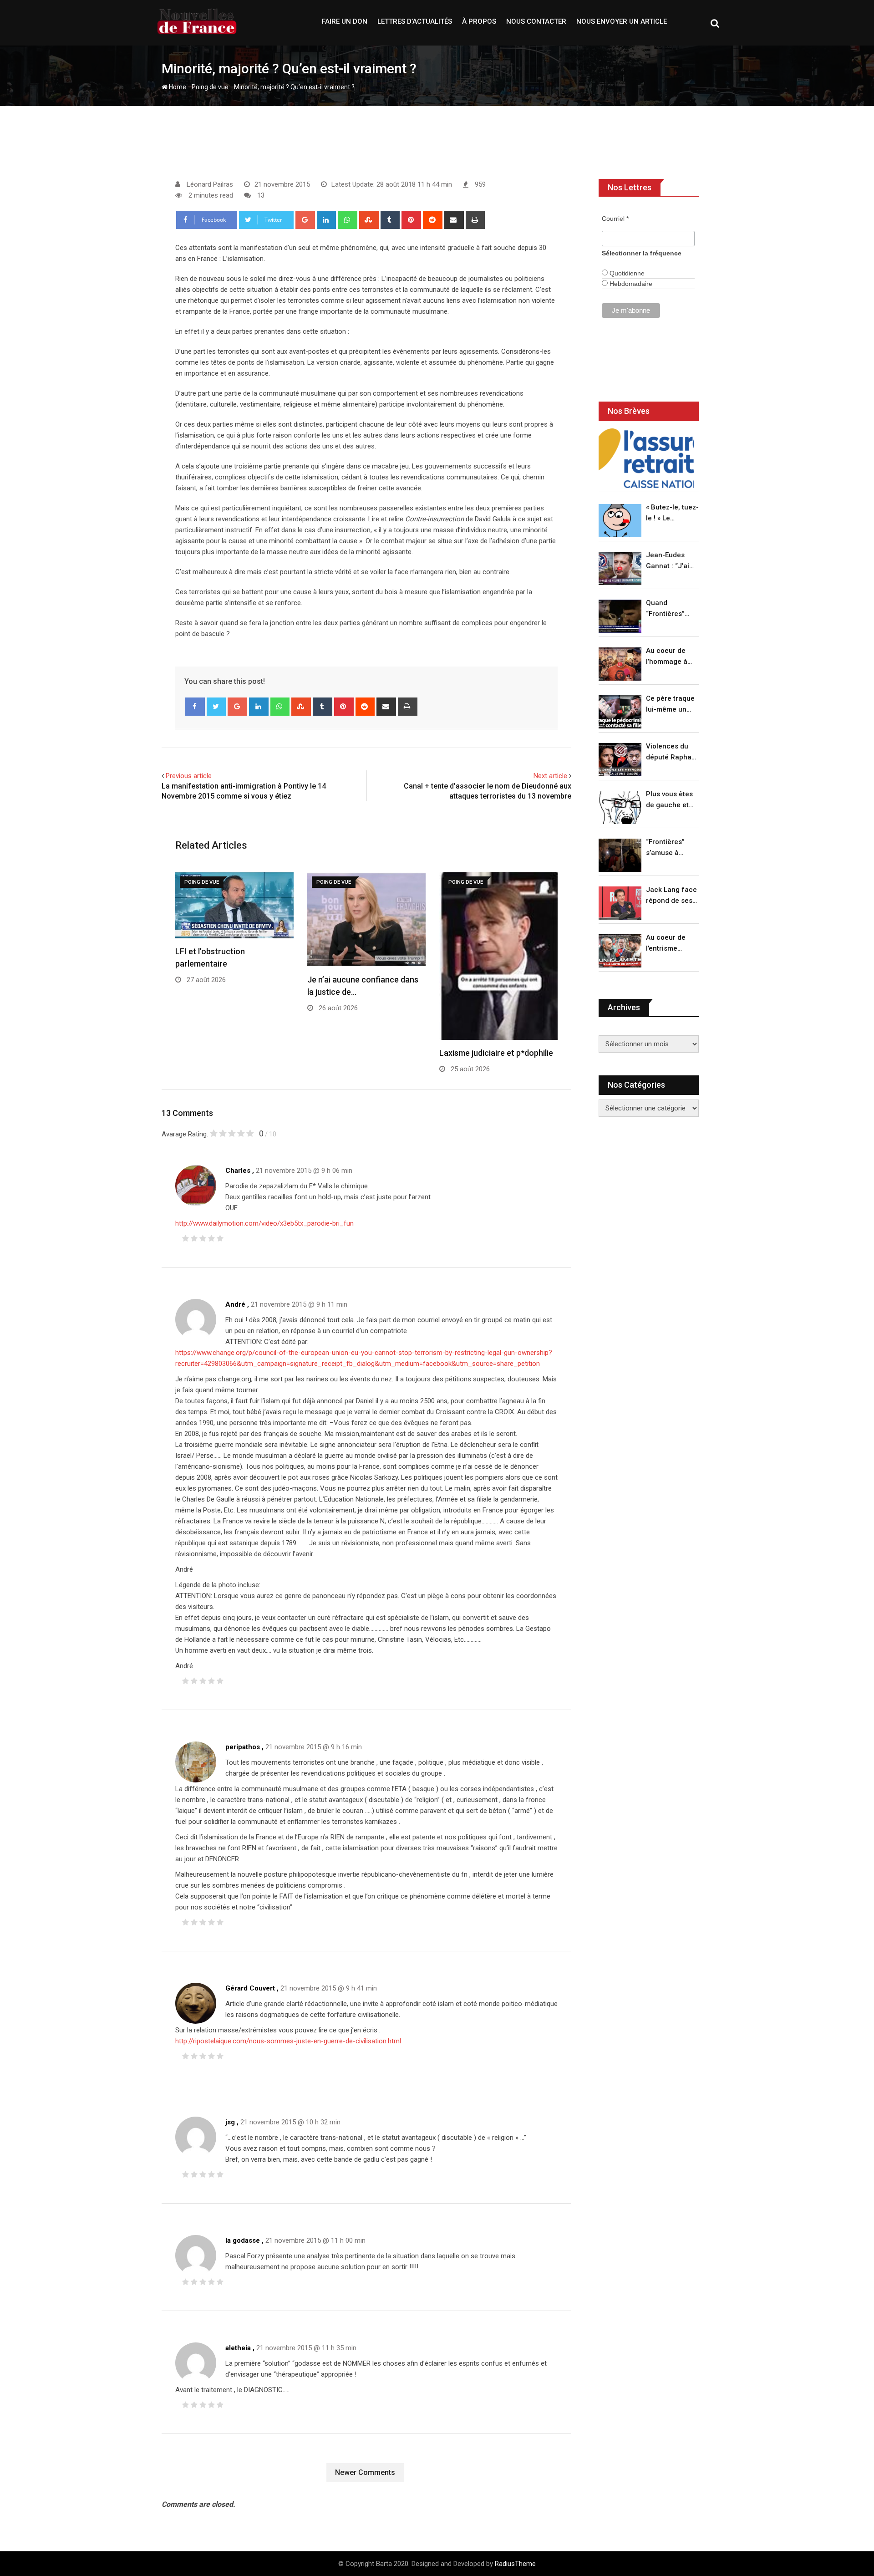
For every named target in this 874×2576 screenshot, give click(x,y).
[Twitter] (216, 707)
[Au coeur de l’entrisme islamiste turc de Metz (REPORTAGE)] (620, 951)
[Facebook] (195, 707)
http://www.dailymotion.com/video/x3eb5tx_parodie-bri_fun (264, 1223)
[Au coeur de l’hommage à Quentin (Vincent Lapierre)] (620, 664)
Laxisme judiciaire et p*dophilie (496, 1053)
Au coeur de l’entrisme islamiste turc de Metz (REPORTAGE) (668, 944)
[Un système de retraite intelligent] (646, 458)
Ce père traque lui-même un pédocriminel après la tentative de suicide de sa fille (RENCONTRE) (670, 705)
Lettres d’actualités (415, 21)
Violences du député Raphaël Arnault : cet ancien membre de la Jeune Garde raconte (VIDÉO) (672, 752)
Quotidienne (626, 273)
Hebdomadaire (630, 284)
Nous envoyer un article (622, 21)
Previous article (189, 776)
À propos (479, 21)
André (235, 1304)
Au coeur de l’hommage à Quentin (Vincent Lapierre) (667, 657)
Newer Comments (365, 2472)
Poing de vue (210, 87)
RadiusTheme (515, 2564)
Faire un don (345, 21)
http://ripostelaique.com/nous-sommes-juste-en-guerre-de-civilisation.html (288, 2041)
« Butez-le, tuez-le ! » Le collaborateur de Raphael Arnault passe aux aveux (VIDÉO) (672, 513)
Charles (238, 1171)
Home (177, 87)
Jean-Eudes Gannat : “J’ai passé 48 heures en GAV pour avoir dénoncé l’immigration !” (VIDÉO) (670, 561)
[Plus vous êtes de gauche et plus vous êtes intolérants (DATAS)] (620, 807)
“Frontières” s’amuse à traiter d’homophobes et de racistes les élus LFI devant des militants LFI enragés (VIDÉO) (670, 848)
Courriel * (615, 219)
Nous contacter (536, 21)
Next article (550, 776)
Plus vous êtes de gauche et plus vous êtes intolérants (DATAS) (669, 800)
